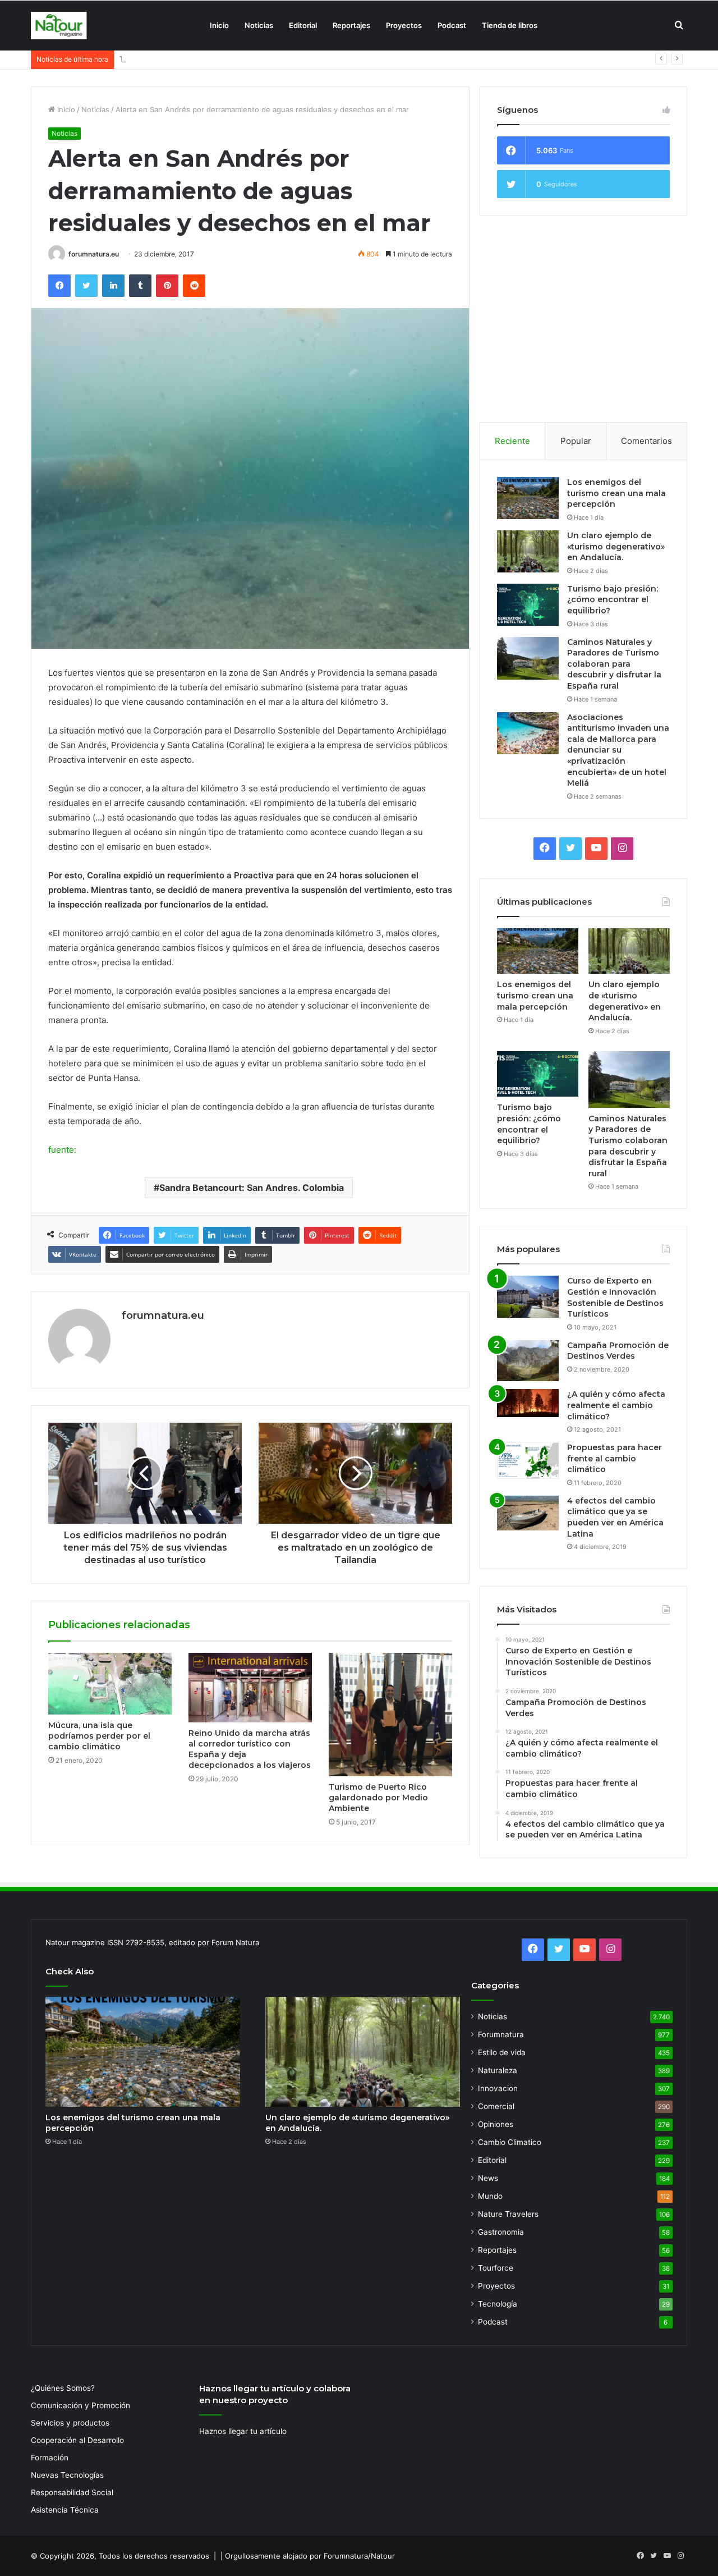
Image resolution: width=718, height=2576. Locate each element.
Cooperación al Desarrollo (77, 2440)
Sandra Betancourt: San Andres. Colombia (252, 1188)
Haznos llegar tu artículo (243, 2431)
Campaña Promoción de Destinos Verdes (618, 1351)
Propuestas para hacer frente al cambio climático (615, 1458)
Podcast (452, 25)
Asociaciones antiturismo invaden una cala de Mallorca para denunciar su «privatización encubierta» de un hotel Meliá (618, 750)
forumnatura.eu (94, 254)
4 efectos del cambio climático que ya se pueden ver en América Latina (615, 1517)
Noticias (259, 25)
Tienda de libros (510, 25)
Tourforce (496, 2268)
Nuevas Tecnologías (67, 2475)
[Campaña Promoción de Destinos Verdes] (528, 1361)
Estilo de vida (502, 2052)
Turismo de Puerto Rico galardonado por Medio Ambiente (378, 1798)
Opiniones (496, 2124)
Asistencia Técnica (65, 2510)
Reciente (512, 441)
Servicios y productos (70, 2423)
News (488, 2178)
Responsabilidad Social (72, 2492)
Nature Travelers (508, 2214)
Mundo (490, 2196)
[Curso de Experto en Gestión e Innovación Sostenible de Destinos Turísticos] (528, 1297)
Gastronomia (501, 2232)
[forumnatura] (59, 26)
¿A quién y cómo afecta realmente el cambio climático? (616, 1405)
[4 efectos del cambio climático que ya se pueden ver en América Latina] (528, 1513)
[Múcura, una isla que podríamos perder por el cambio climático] (110, 1684)
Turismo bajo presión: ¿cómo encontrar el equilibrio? (211, 59)
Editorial (303, 25)
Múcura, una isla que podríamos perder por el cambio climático (99, 1736)
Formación (50, 2458)
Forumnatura (501, 2034)
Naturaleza (498, 2070)
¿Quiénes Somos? (63, 2388)
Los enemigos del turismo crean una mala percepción (616, 493)
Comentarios (646, 441)
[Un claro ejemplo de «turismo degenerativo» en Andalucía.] (528, 551)
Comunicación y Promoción (80, 2405)
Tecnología (498, 2304)
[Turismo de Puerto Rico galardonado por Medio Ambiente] (390, 1715)
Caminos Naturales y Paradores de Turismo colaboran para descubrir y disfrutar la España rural (614, 664)
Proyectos (404, 25)
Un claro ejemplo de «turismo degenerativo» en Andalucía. (616, 546)
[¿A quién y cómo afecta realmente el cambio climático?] (528, 1403)
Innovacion (498, 2088)
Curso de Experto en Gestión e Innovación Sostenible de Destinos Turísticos (615, 1297)
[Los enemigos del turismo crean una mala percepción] (528, 498)
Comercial (496, 2106)
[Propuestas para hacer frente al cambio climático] (528, 1461)
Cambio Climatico (510, 2142)
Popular (576, 441)
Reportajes (351, 25)
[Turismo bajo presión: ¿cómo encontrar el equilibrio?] (528, 605)
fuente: (62, 1150)
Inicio (219, 25)
